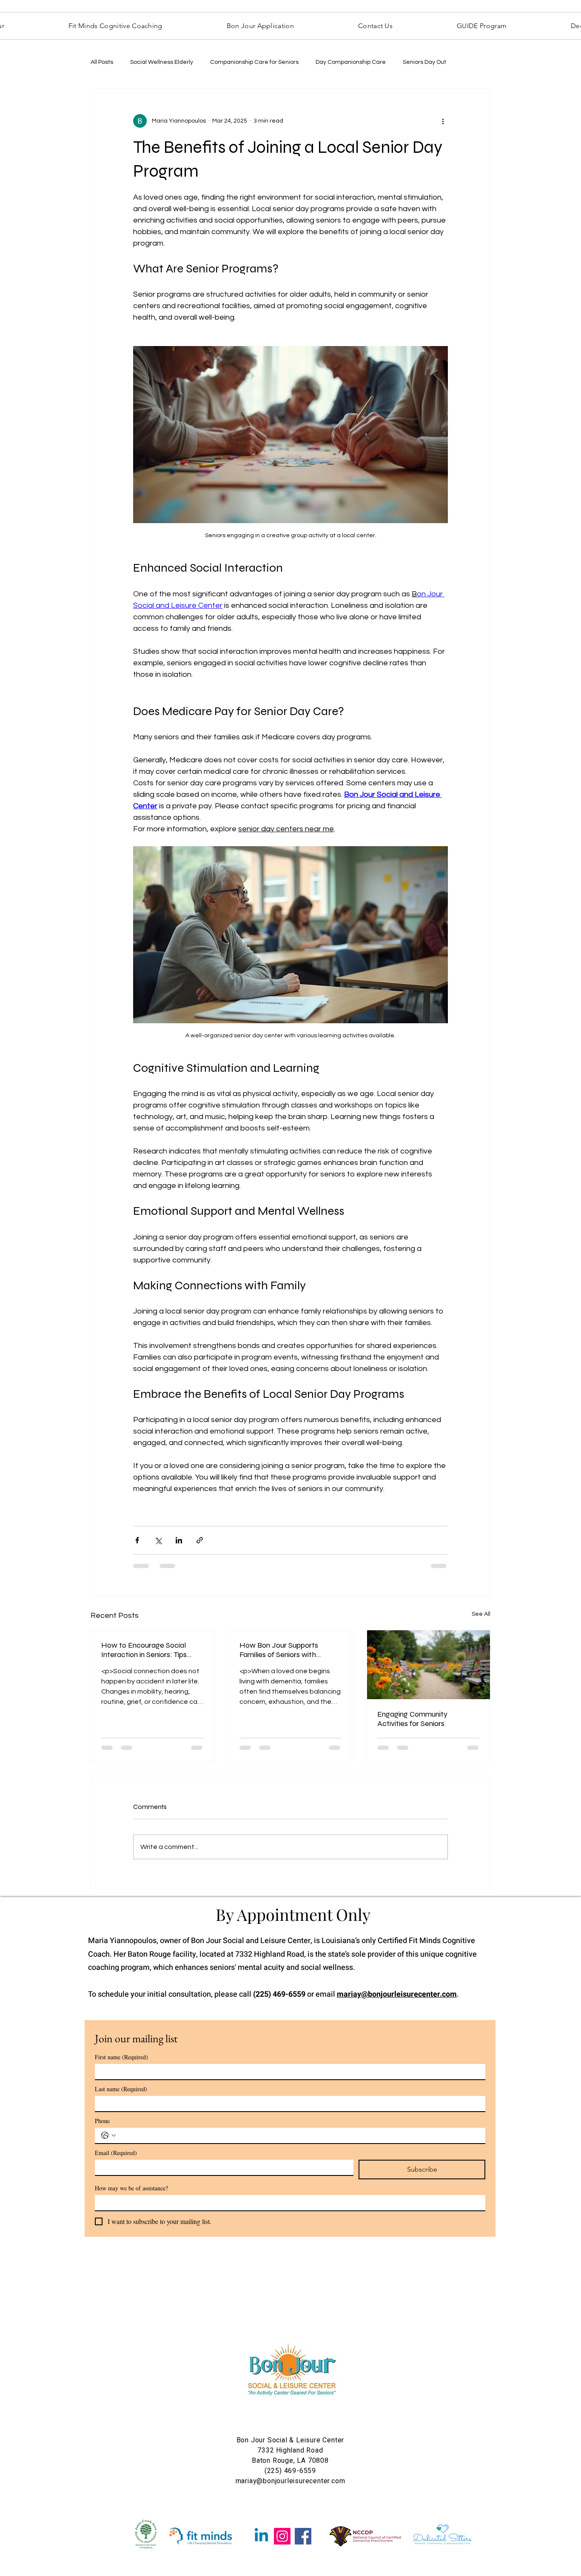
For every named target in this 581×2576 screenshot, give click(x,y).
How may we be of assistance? (131, 2188)
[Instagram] (282, 2536)
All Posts (102, 62)
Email (116, 2153)
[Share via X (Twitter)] (158, 1540)
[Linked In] (261, 2536)
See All (481, 1614)
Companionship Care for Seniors (254, 62)
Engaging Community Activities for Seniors (412, 1719)
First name (121, 2057)
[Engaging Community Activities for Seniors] (429, 1665)
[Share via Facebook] (137, 1540)
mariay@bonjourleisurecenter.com (397, 1994)
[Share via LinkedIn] (179, 1540)
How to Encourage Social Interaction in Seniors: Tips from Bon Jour (144, 1650)
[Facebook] (303, 2536)
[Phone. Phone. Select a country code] (108, 2135)
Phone (102, 2121)
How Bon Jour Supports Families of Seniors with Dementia (279, 1650)
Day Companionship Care (351, 62)
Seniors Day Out (424, 62)
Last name (121, 2089)
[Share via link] (200, 1540)
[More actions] (443, 121)
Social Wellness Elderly (162, 62)
